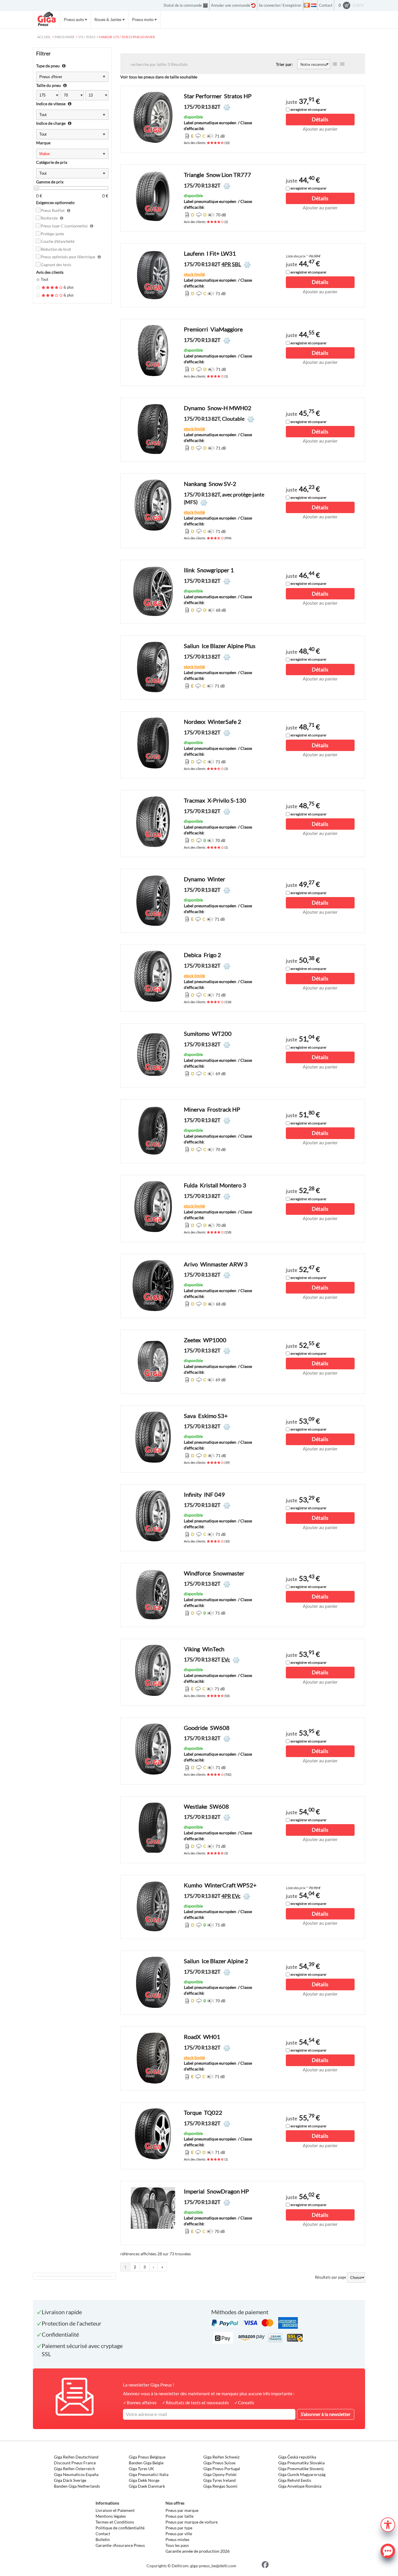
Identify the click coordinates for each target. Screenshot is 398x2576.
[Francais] (307, 5)
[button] (388, 2524)
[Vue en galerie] (342, 64)
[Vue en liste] (335, 64)
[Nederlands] (314, 5)
